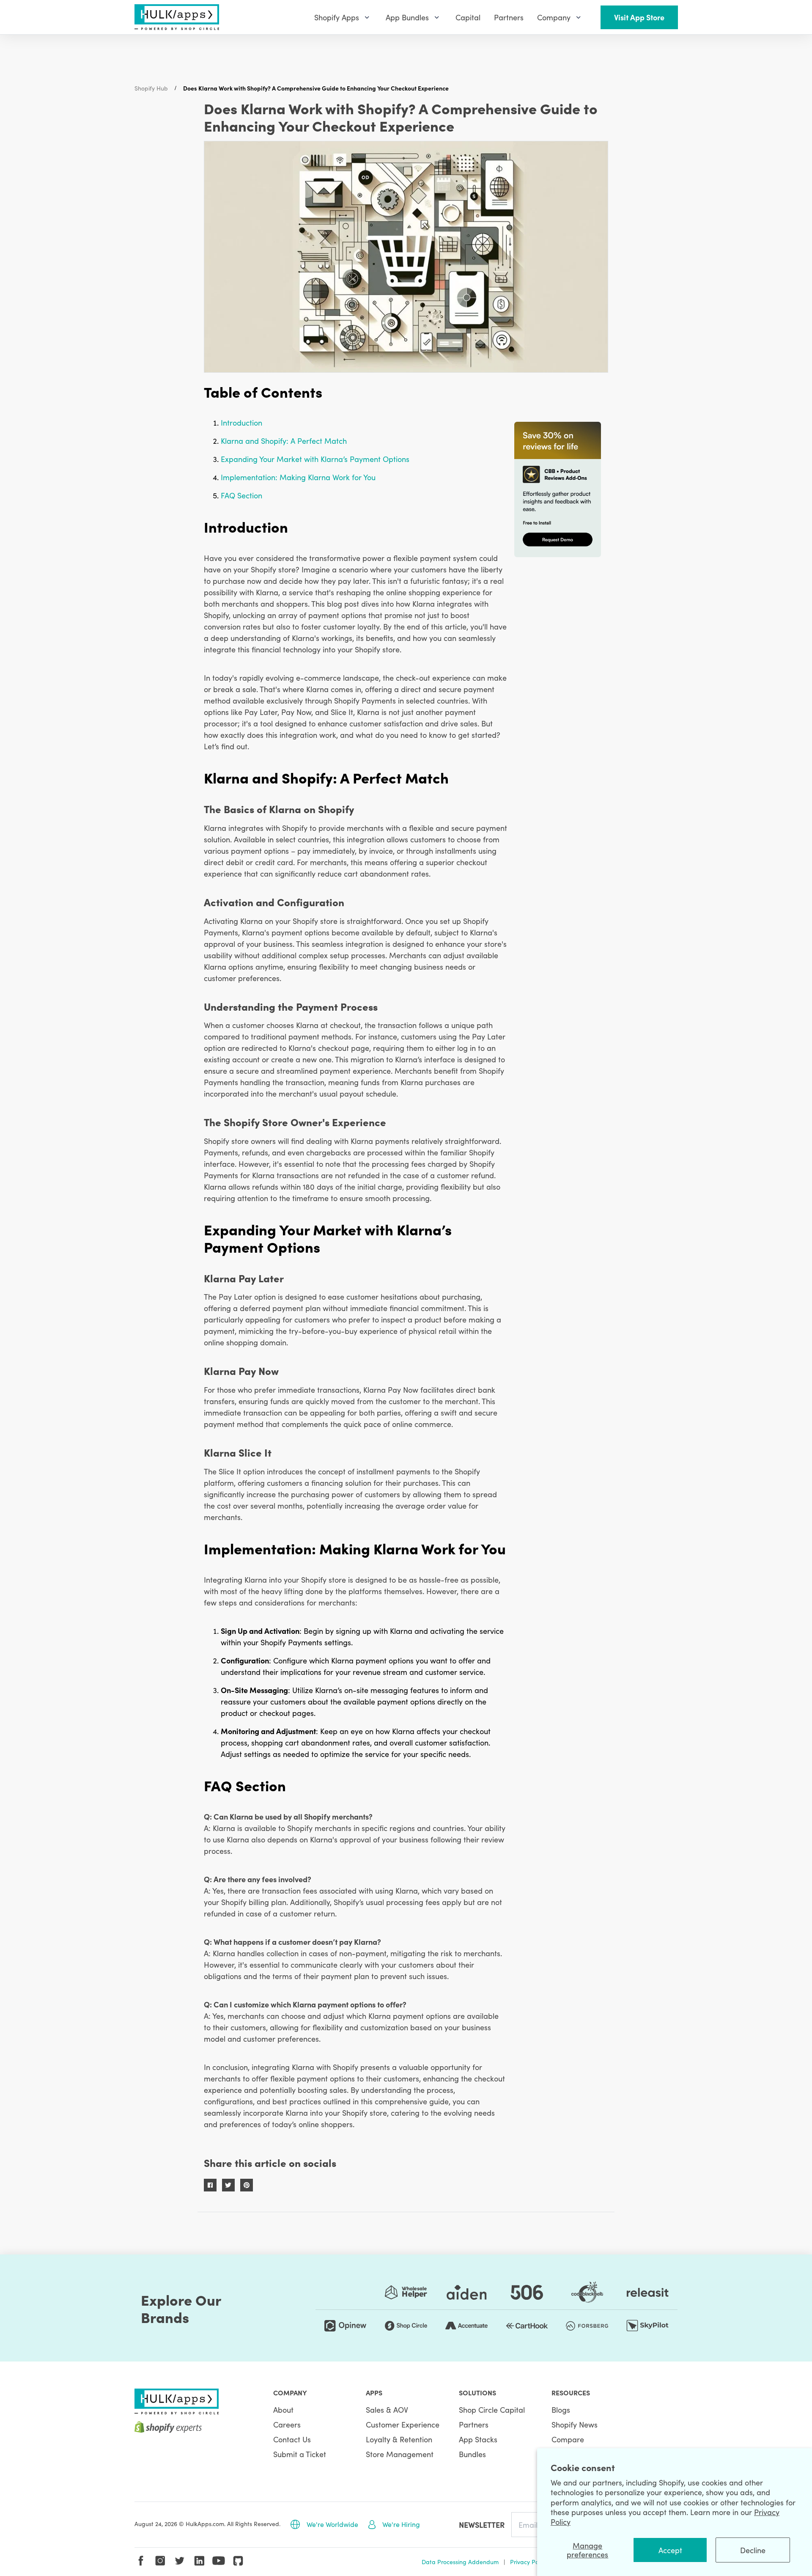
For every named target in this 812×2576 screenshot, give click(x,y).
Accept (670, 2550)
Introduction (241, 422)
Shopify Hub (151, 88)
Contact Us (292, 2439)
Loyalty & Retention (399, 2439)
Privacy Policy (529, 2562)
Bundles (472, 2454)
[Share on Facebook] (210, 2185)
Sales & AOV (387, 2410)
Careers (287, 2424)
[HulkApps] (177, 17)
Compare (568, 2439)
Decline (753, 2550)
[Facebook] (141, 2561)
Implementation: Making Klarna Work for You (298, 477)
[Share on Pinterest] (247, 2185)
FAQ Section (241, 495)
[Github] (238, 2561)
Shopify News (575, 2424)
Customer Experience (403, 2424)
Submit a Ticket (300, 2454)
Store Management (400, 2454)
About (283, 2410)
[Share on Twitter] (228, 2185)
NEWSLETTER (482, 2525)
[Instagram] (160, 2561)
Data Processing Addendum (460, 2562)
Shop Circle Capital (492, 2410)
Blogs (561, 2410)
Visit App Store (639, 17)
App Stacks (478, 2439)
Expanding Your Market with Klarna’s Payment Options (315, 459)
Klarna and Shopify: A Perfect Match (284, 441)
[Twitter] (180, 2561)
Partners (474, 2424)
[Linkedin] (199, 2561)
